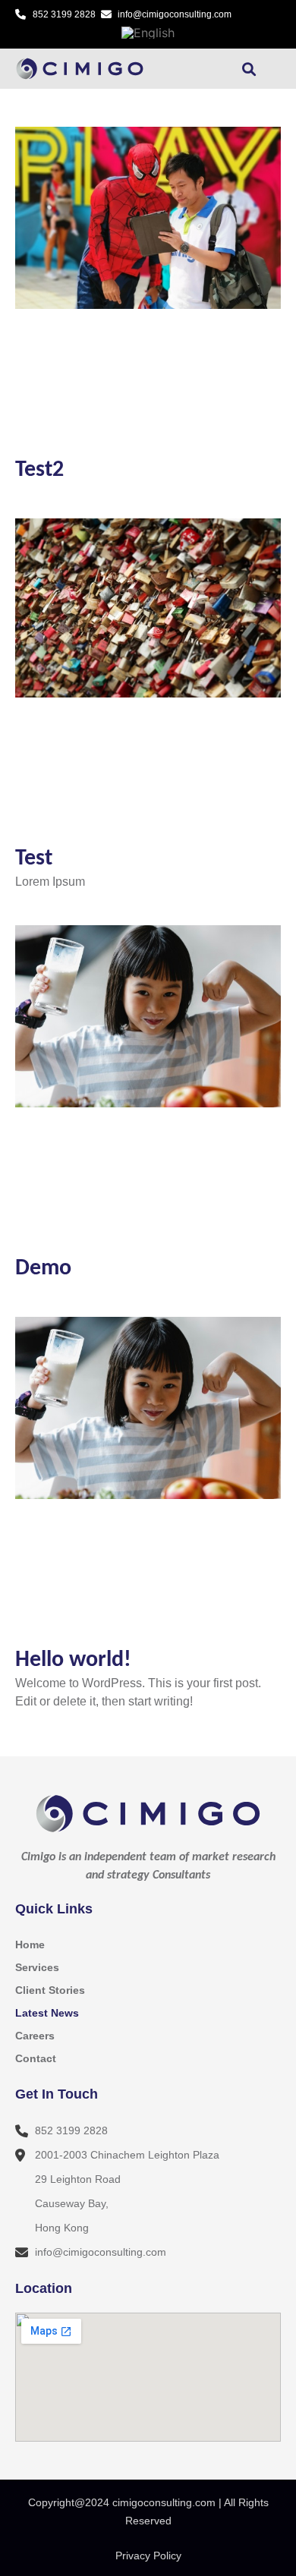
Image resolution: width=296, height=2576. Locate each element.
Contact (36, 2058)
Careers (35, 2036)
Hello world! (73, 1660)
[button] (201, 69)
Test (34, 859)
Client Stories (50, 1990)
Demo (43, 1269)
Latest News (47, 2013)
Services (37, 1967)
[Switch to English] (148, 32)
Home (30, 1945)
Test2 (39, 470)
